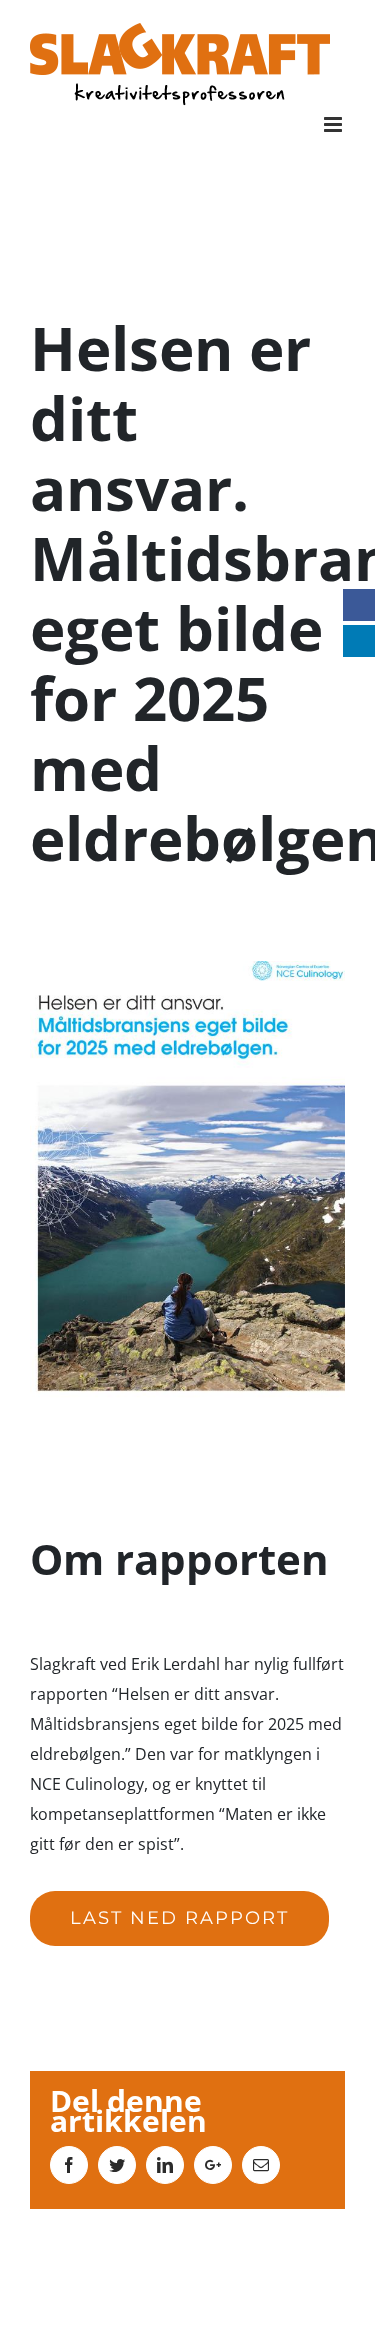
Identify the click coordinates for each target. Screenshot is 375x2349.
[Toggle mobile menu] (334, 124)
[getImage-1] (187, 976)
